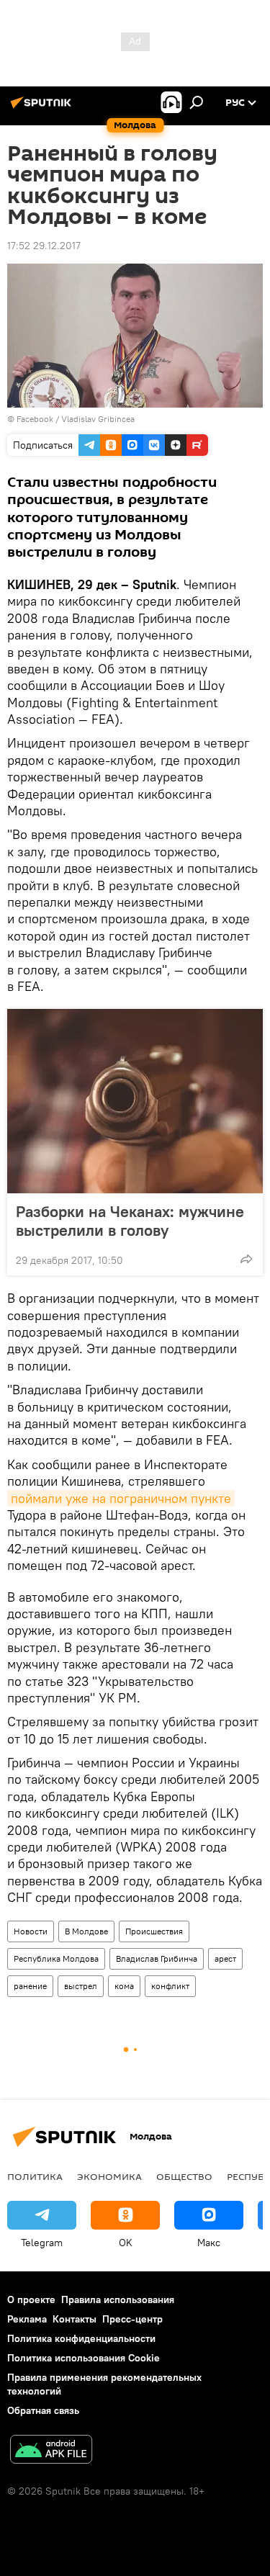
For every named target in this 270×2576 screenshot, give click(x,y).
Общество (184, 2176)
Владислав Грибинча (157, 1958)
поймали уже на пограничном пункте (121, 1498)
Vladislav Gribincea (98, 419)
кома (124, 1986)
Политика (35, 2176)
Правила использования (118, 2299)
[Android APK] (51, 2451)
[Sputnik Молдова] (43, 108)
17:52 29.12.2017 (44, 246)
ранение (30, 1986)
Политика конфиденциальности (81, 2338)
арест (225, 1958)
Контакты (75, 2319)
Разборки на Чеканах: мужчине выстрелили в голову (130, 1221)
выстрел (81, 1986)
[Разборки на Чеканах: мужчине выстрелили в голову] (135, 1101)
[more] (246, 1259)
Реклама (27, 2319)
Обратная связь (43, 2410)
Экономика (109, 2176)
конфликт (170, 1986)
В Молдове (86, 1931)
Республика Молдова (56, 1958)
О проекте (31, 2299)
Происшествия (154, 1931)
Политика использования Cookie (84, 2358)
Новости (31, 1931)
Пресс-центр (132, 2319)
